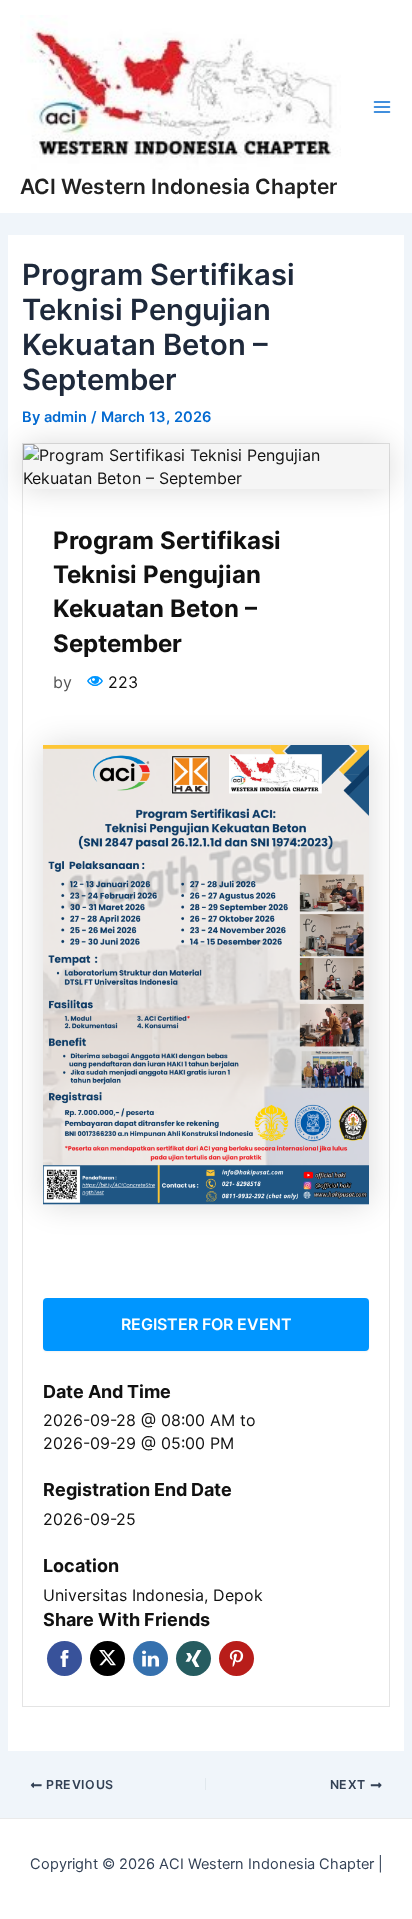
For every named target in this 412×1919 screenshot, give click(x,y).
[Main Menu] (382, 107)
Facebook (64, 1658)
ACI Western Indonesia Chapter (178, 186)
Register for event (206, 1324)
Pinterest (236, 1658)
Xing (193, 1658)
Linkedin (150, 1658)
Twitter (107, 1658)
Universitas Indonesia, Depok (153, 1595)
